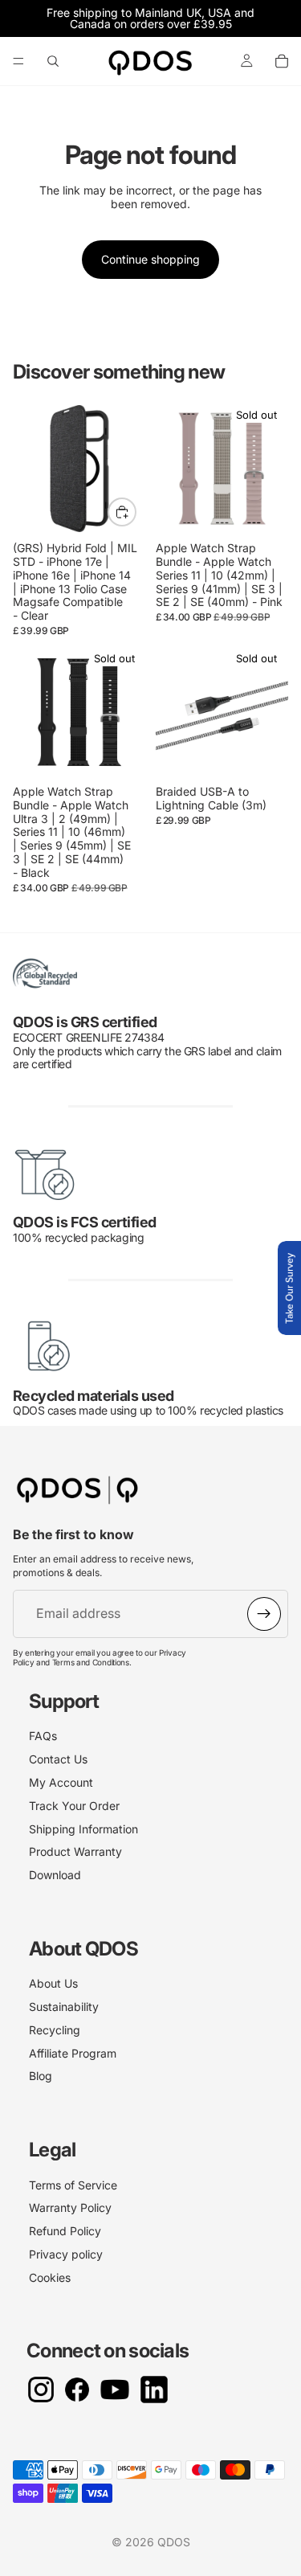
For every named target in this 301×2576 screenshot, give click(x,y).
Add (136, 512)
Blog (41, 2076)
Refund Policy (65, 2231)
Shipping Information (83, 1829)
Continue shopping (150, 259)
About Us (53, 1983)
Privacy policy (66, 2254)
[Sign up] (264, 1614)
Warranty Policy (70, 2207)
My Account (61, 1782)
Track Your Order (74, 1806)
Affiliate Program (73, 2053)
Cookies (50, 2277)
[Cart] (282, 61)
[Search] (53, 61)
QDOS (174, 2542)
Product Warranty (75, 1851)
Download (55, 1875)
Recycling (55, 2030)
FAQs (43, 1736)
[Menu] (18, 61)
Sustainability (64, 2007)
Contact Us (58, 1759)
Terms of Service (73, 2185)
